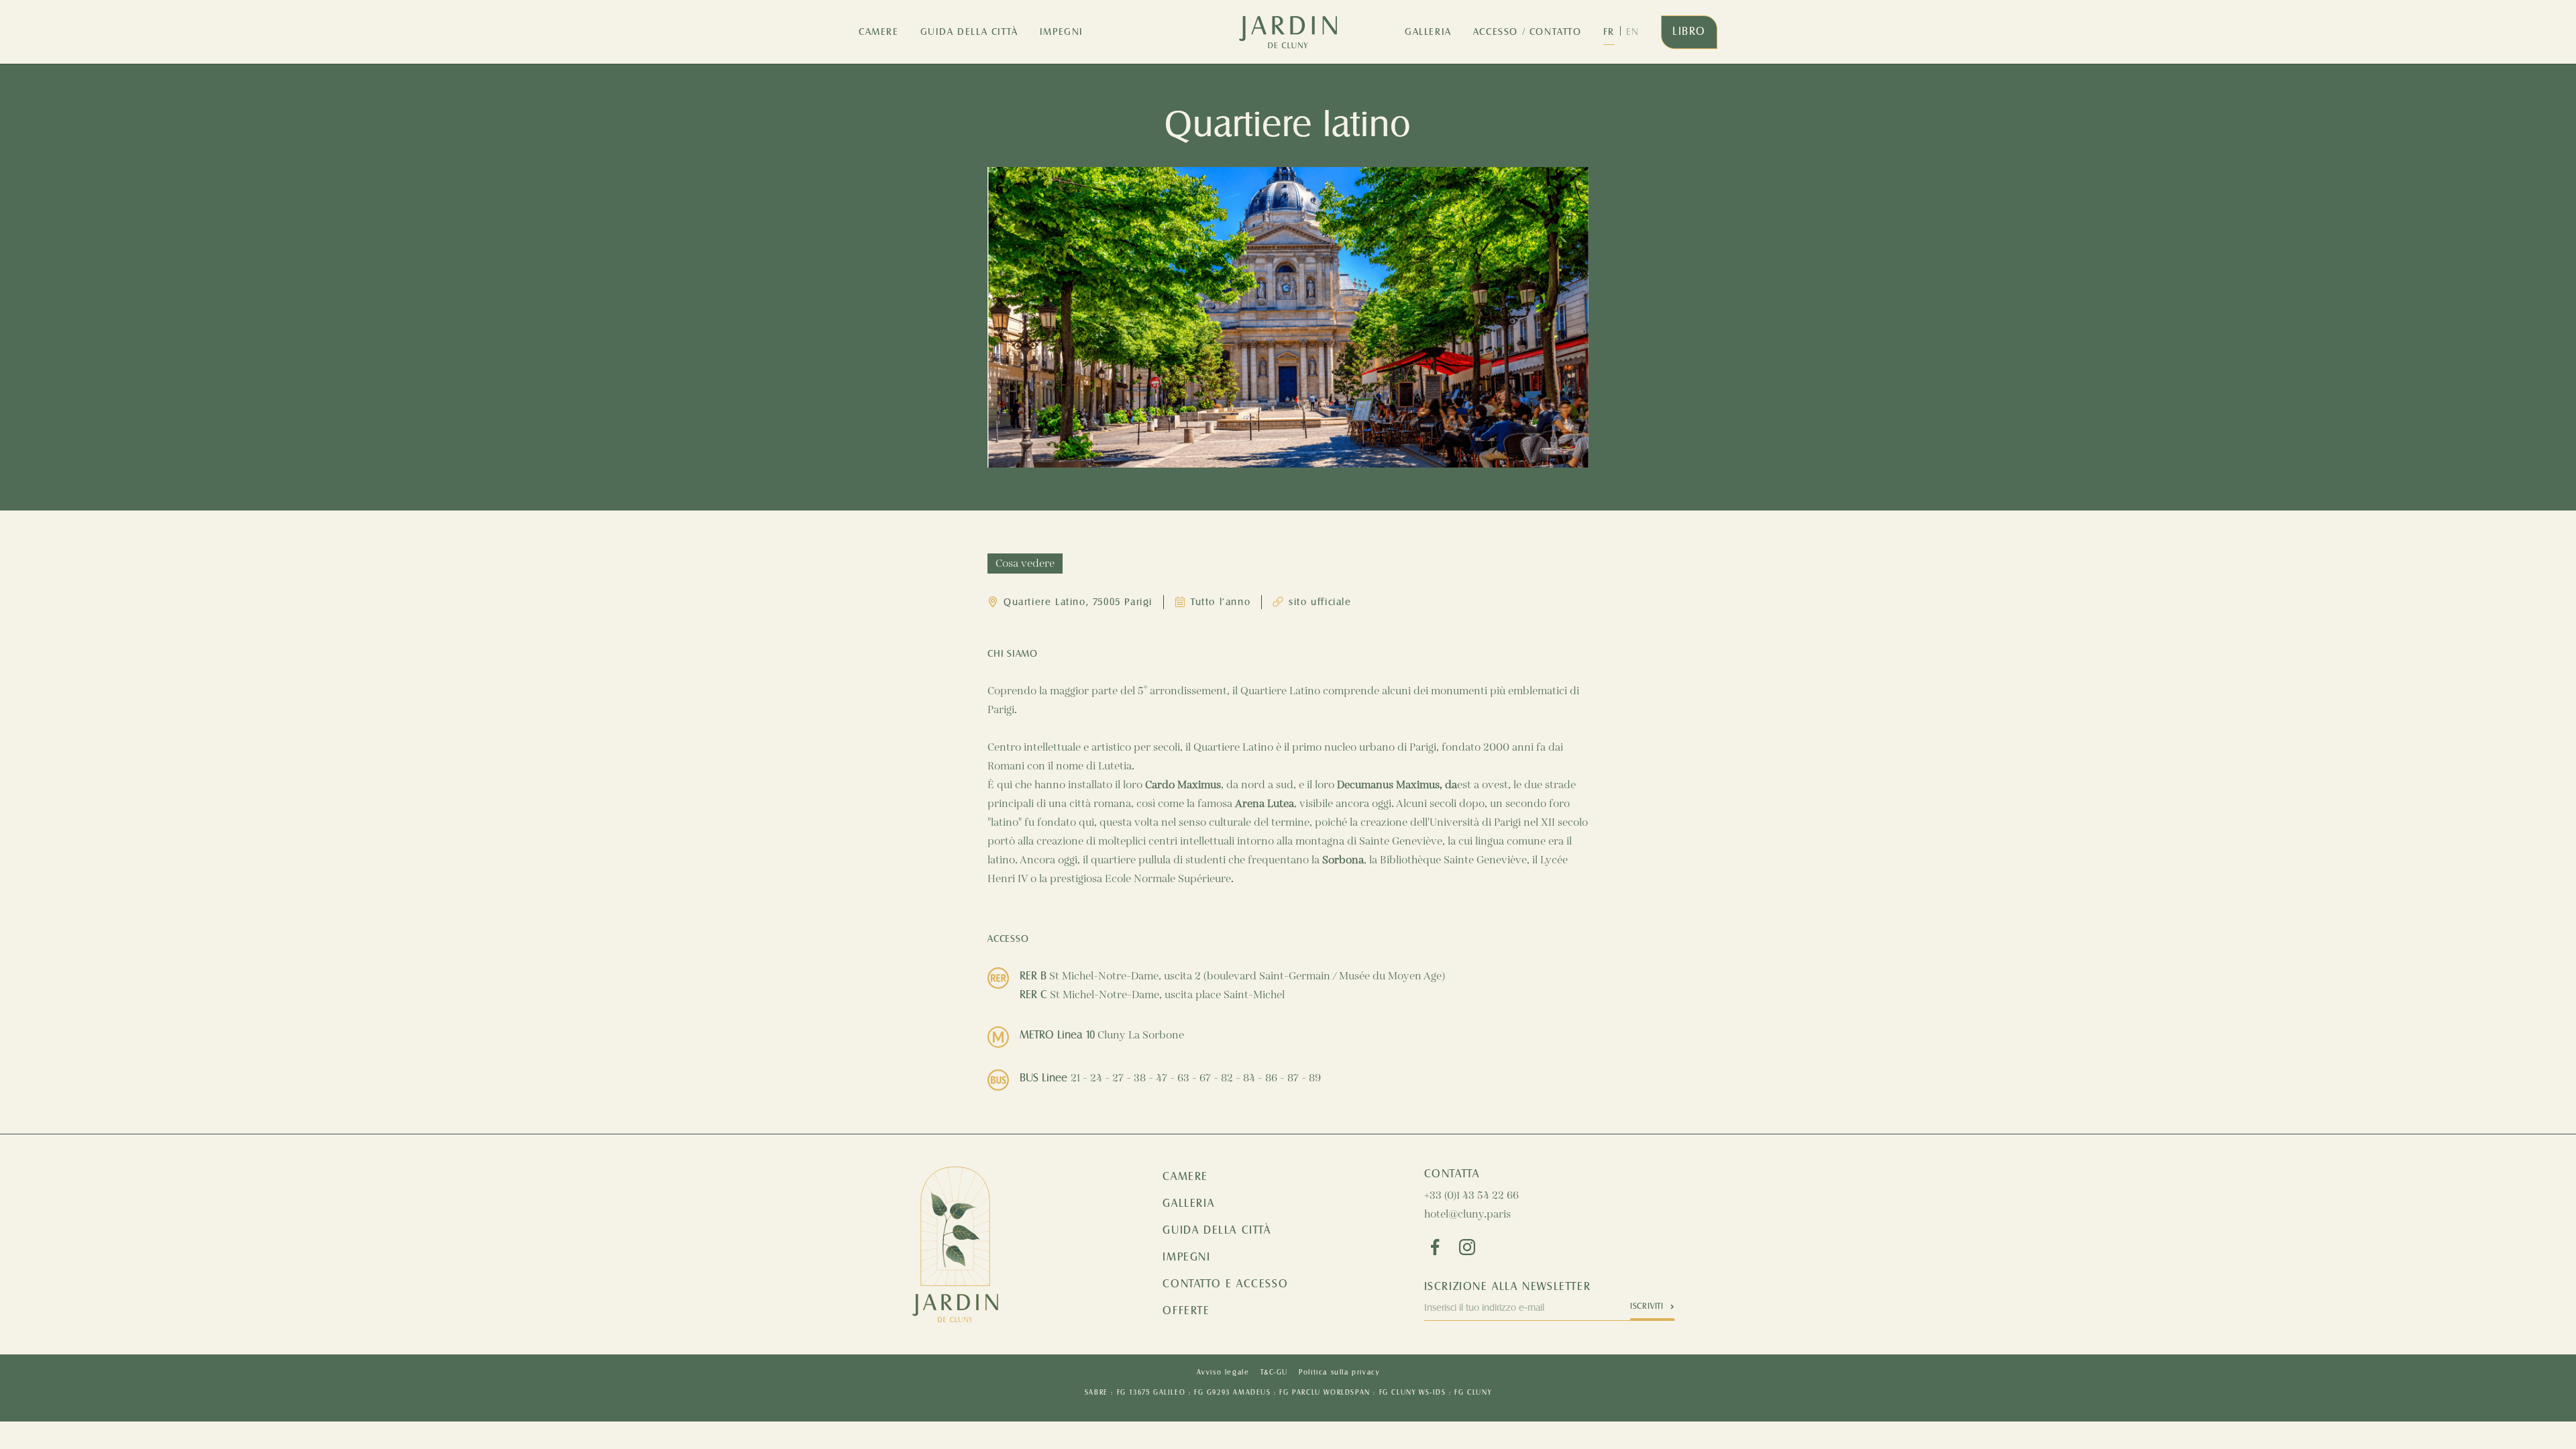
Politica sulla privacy (1339, 1373)
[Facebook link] (1435, 1247)
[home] (1288, 32)
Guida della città (969, 32)
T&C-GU (1275, 1373)
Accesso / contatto (1527, 32)
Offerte (1186, 1311)
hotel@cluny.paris (1467, 1215)
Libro (1689, 32)
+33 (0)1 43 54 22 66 (1471, 1196)
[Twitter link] (1467, 1247)
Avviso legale (1223, 1373)
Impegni (1062, 32)
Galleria (1428, 32)
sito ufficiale (1320, 602)
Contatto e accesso (1225, 1284)
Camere (879, 32)
